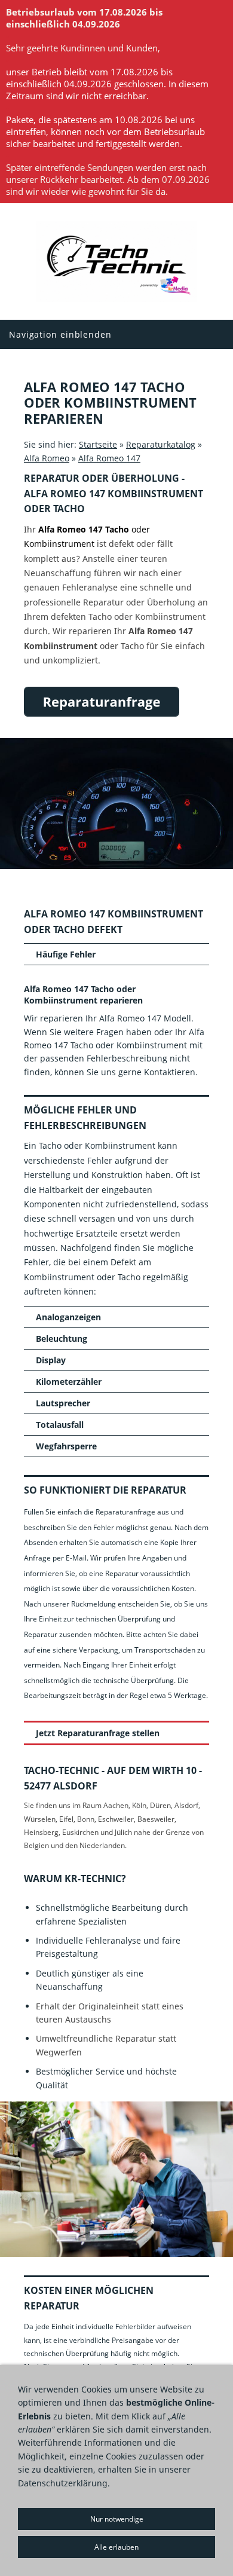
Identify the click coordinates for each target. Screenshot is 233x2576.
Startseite (98, 444)
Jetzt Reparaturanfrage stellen (98, 1733)
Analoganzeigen (68, 1317)
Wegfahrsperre (66, 1446)
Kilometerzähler (69, 1382)
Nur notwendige (117, 2519)
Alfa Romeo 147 (109, 458)
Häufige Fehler (66, 954)
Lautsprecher (63, 1403)
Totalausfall (60, 1425)
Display (51, 1360)
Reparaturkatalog (161, 444)
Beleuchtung (62, 1339)
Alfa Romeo (47, 458)
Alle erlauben (116, 2547)
